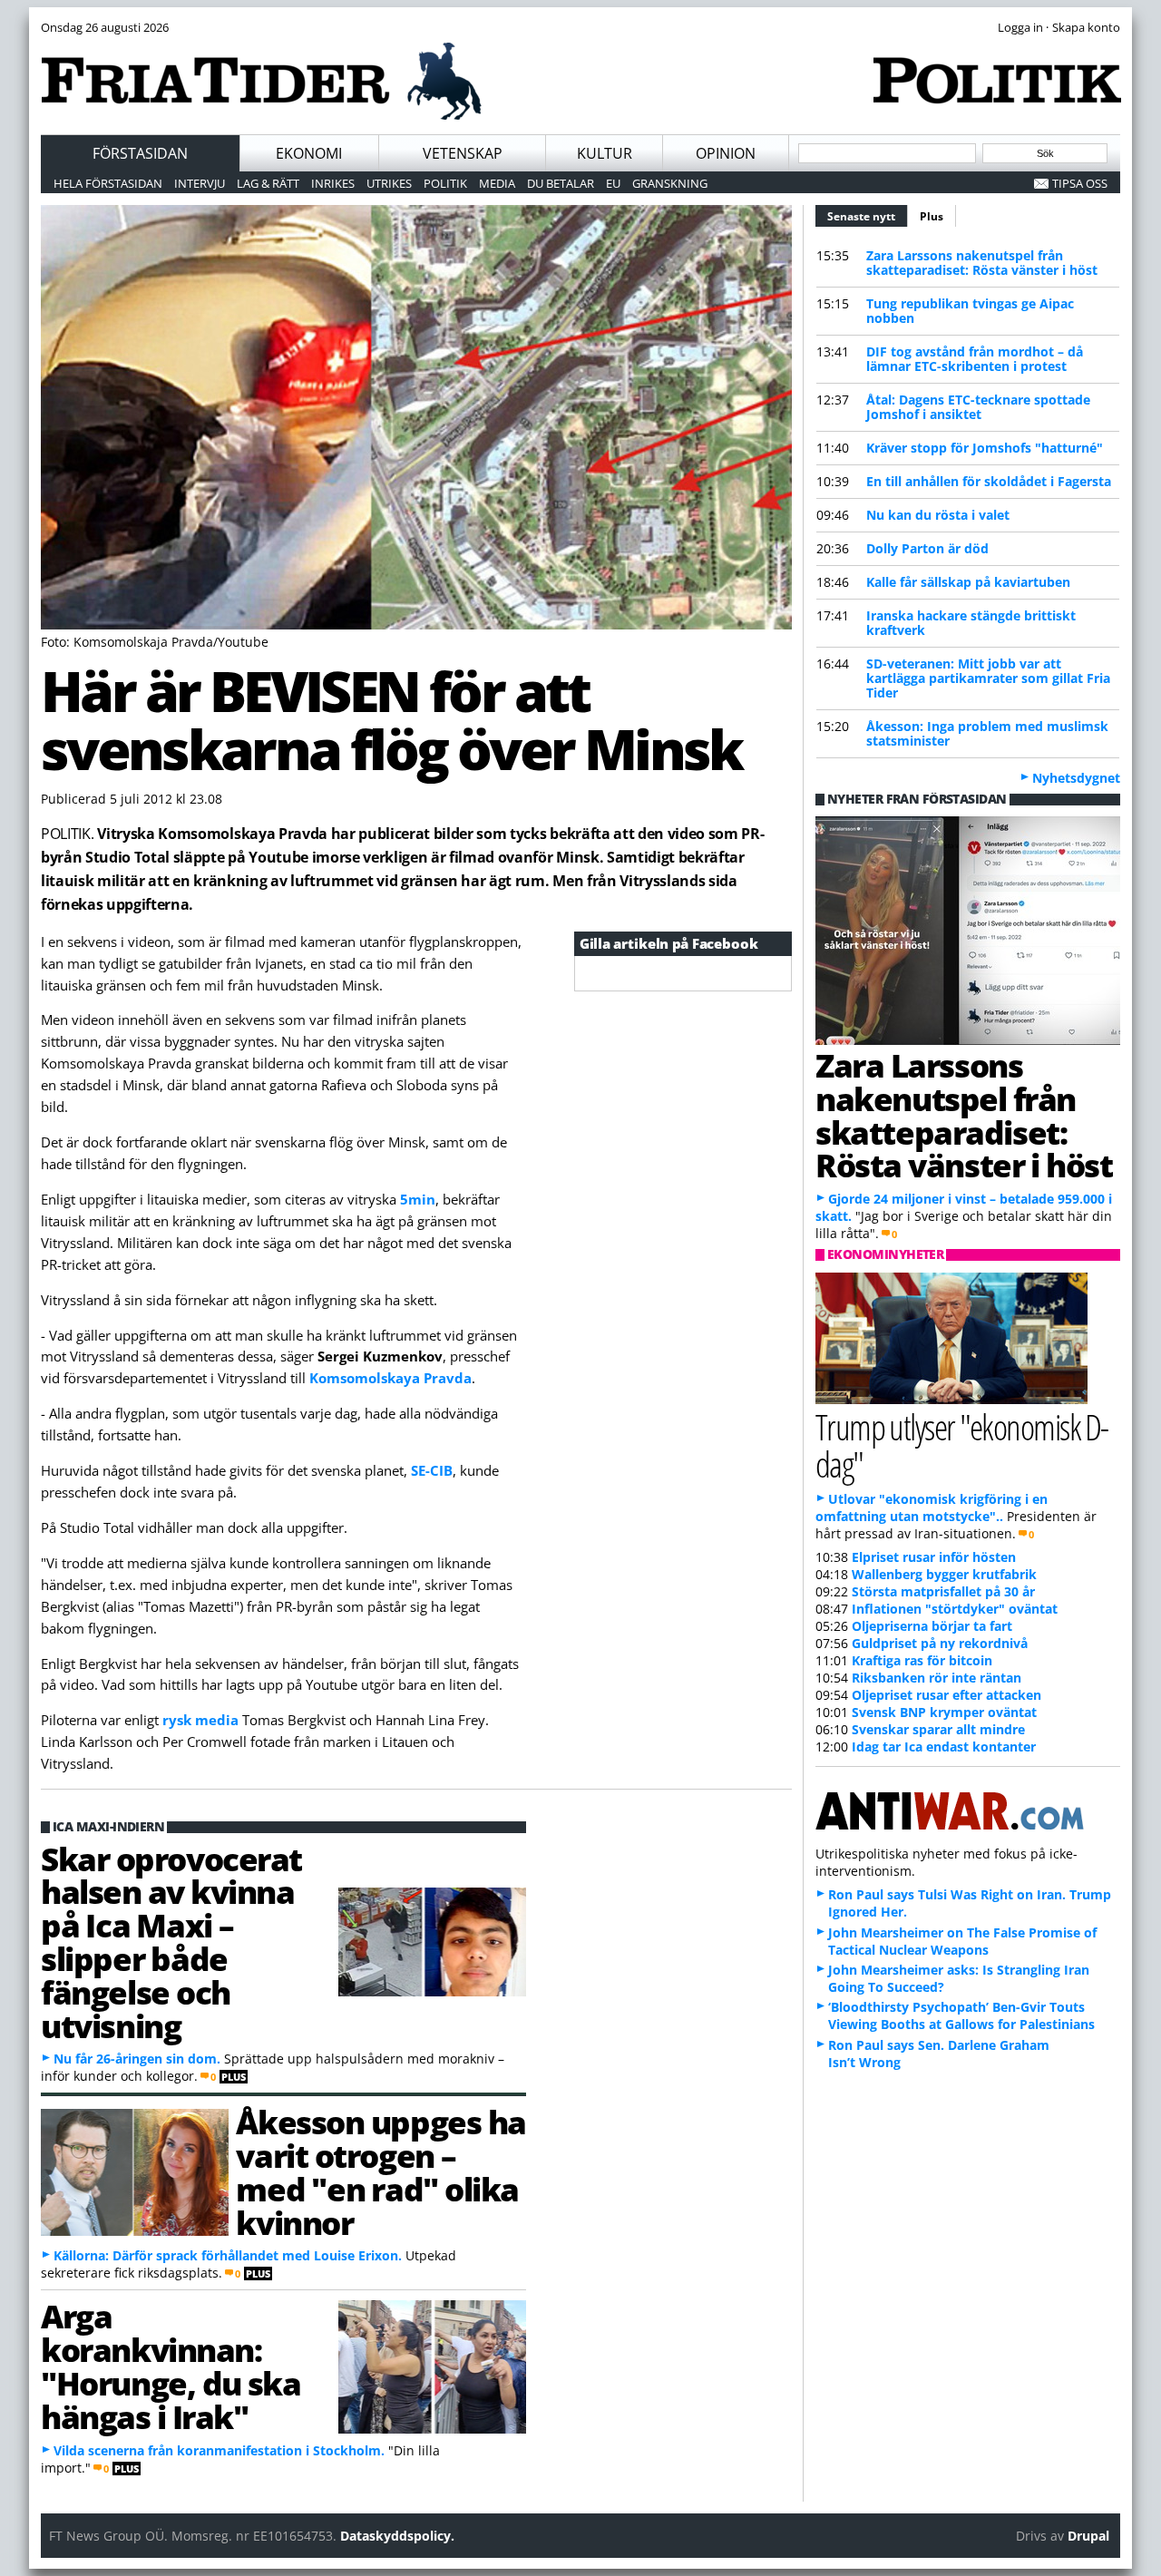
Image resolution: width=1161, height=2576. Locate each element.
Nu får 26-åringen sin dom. (137, 2059)
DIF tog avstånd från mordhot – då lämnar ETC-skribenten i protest (975, 359)
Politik (445, 183)
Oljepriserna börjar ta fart (932, 1626)
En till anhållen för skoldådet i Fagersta (989, 481)
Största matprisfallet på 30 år (943, 1591)
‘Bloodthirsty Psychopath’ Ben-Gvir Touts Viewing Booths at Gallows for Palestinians (961, 2015)
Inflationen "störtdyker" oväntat (955, 1609)
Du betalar (561, 183)
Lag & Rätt (268, 183)
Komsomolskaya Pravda (390, 1378)
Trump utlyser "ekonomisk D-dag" (962, 1445)
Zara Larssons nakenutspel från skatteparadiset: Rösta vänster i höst (982, 263)
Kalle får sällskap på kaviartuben (968, 582)
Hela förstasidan (108, 183)
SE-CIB (432, 1470)
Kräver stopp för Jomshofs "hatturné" (985, 448)
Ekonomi (309, 153)
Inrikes (333, 183)
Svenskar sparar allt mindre (938, 1729)
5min (418, 1199)
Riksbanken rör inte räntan (937, 1678)
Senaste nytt (868, 216)
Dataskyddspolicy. (397, 2536)
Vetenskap (463, 153)
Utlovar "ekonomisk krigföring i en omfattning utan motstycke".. (932, 1508)
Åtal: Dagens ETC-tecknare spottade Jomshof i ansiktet (978, 407)
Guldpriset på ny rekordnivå (940, 1643)
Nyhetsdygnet (1076, 778)
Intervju (200, 183)
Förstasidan (140, 153)
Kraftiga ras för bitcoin (922, 1660)
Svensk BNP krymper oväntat (944, 1712)
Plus (932, 216)
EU (613, 183)
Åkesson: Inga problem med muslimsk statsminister (987, 733)
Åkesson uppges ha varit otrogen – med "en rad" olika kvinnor (380, 2171)
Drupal (1088, 2536)
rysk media (200, 1720)
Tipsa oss (1080, 183)
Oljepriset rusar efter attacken (946, 1695)
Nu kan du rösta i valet (938, 515)
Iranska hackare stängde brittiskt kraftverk (971, 623)
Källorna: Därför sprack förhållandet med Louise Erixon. (228, 2255)
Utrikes (389, 183)
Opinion (726, 153)
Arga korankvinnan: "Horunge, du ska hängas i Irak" (171, 2366)
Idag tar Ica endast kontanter (944, 1747)
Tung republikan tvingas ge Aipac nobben (970, 311)
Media (497, 183)
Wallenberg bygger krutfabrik (944, 1574)
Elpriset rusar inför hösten (934, 1557)
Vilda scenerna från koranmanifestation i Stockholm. (219, 2450)
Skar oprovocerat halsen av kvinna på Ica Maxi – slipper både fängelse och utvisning (171, 1942)
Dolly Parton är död (927, 548)
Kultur (605, 153)
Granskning (670, 183)
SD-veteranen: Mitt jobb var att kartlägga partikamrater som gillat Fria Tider (988, 678)
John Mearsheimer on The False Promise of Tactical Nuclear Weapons (962, 1941)
